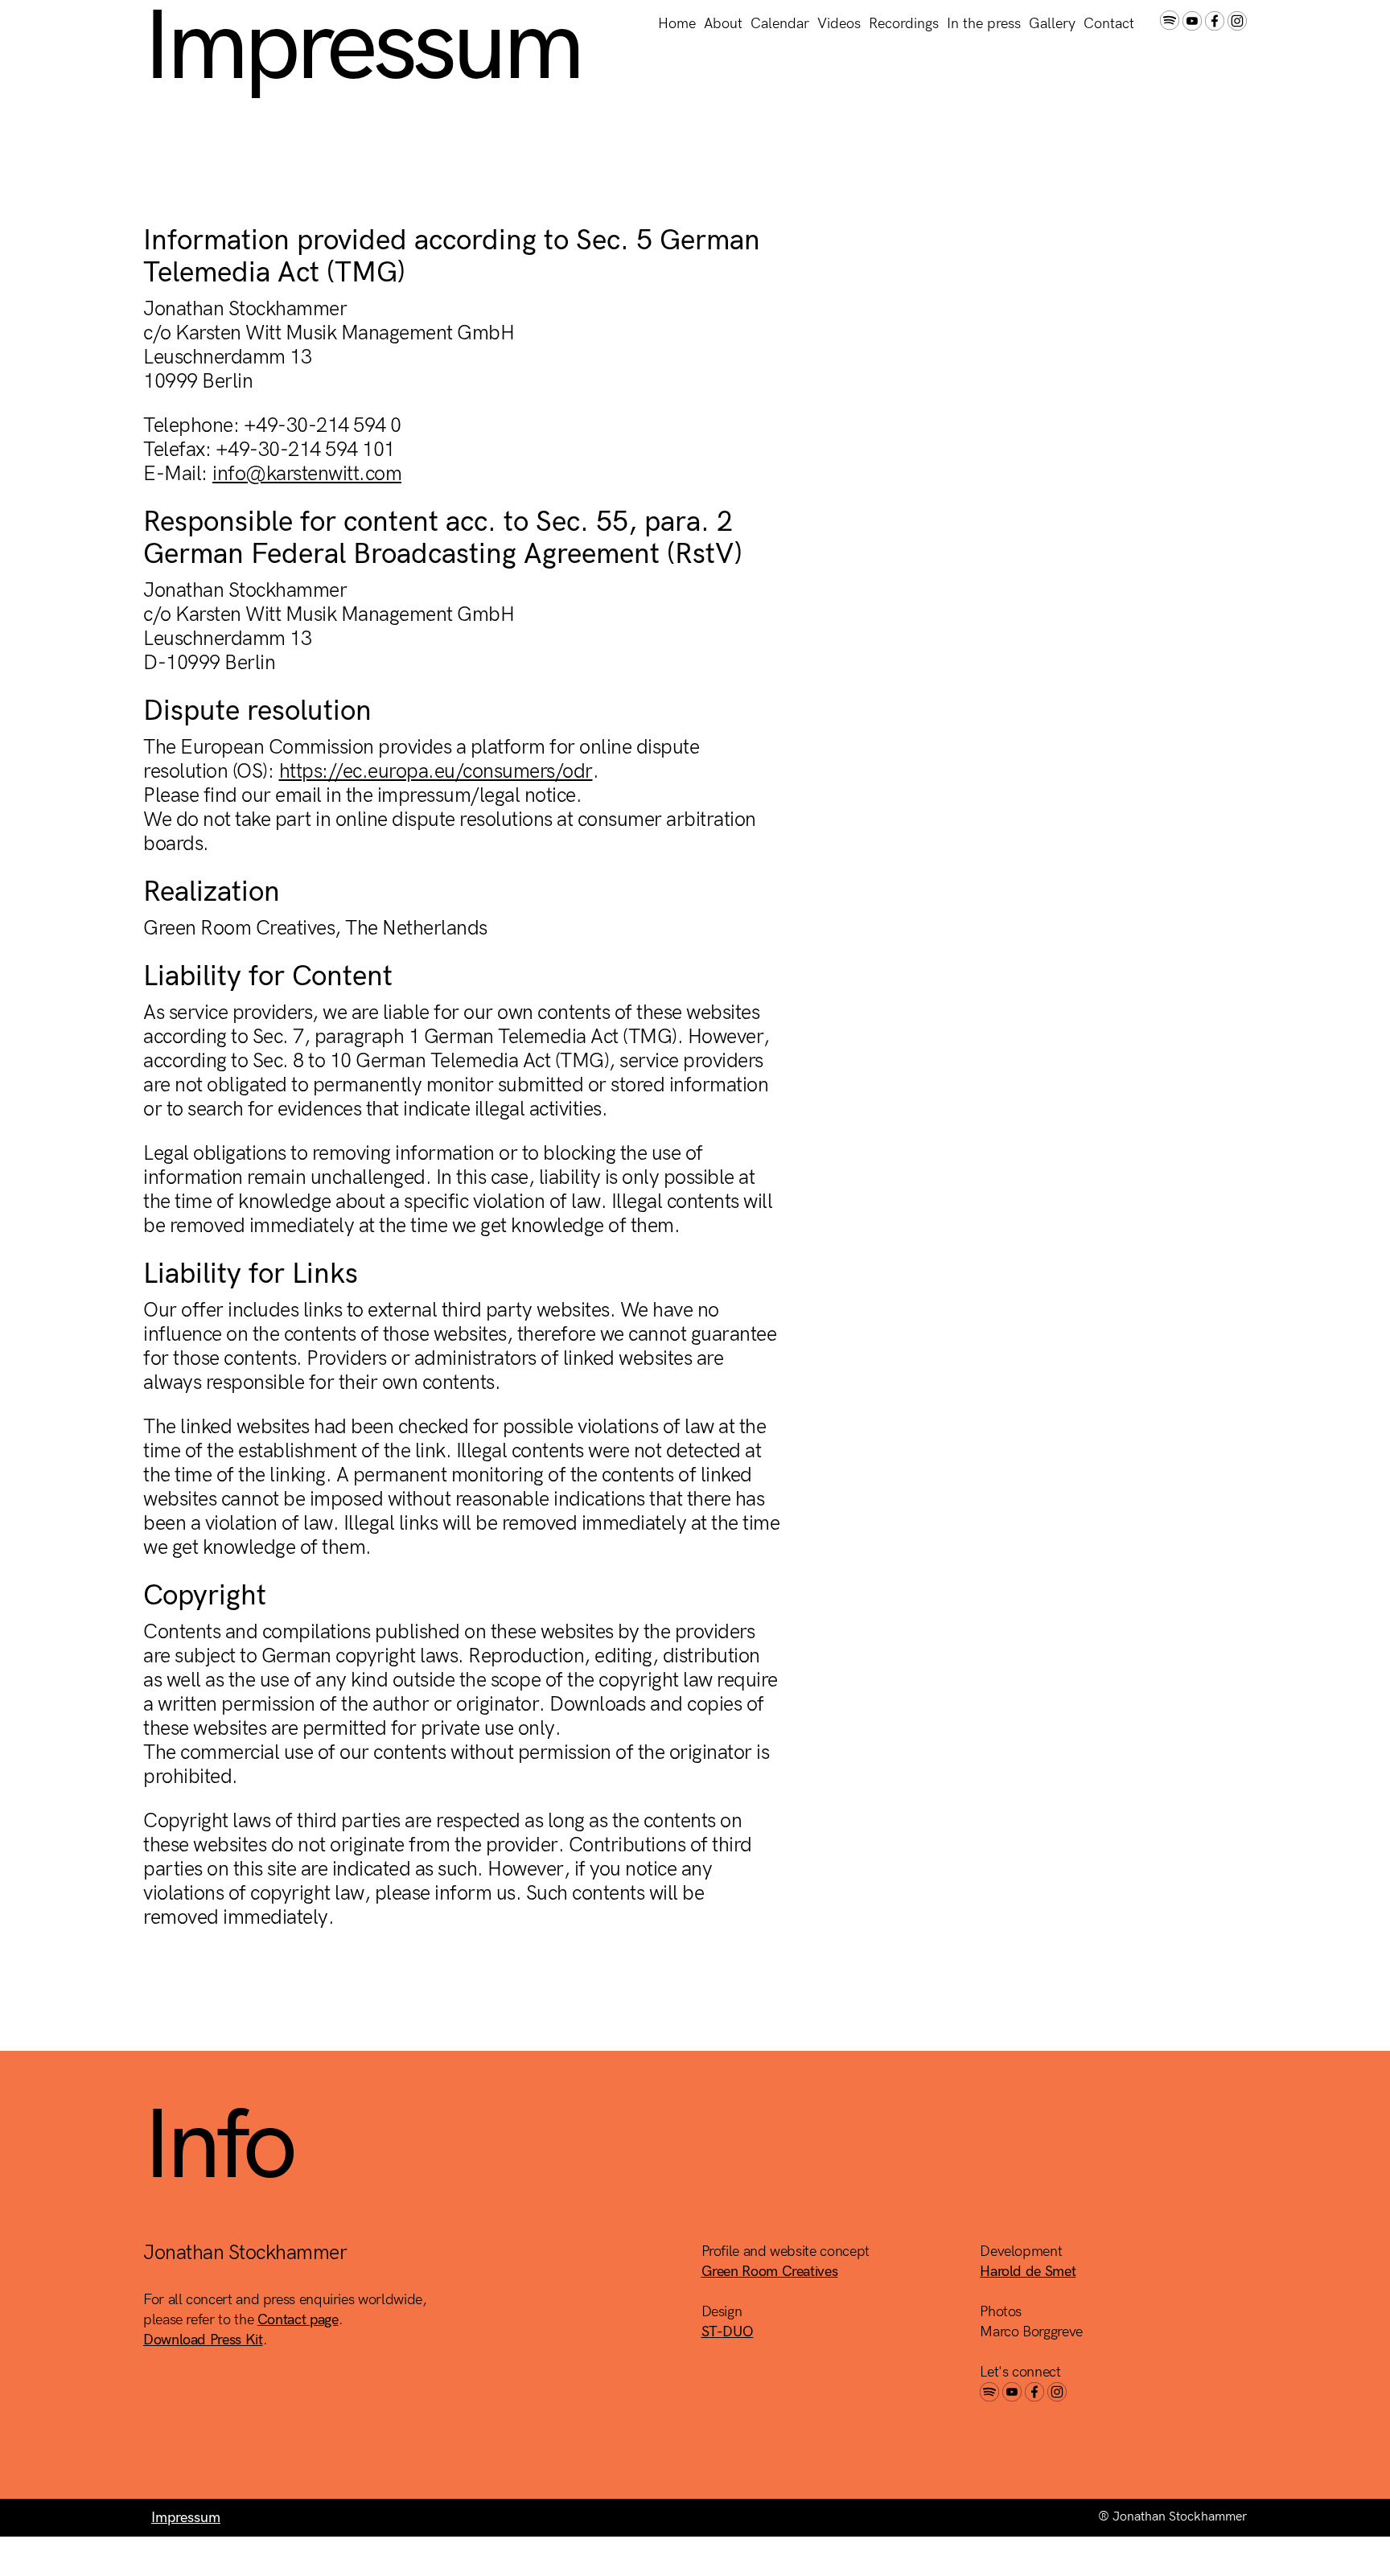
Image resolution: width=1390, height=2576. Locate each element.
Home (677, 24)
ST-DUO (728, 2332)
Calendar (780, 24)
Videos (839, 24)
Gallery (1052, 24)
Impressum (186, 2518)
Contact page (298, 2320)
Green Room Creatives (770, 2272)
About (723, 24)
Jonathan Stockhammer (252, 24)
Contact (1109, 24)
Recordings (904, 24)
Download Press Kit (203, 2340)
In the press (984, 24)
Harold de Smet (1028, 2272)
